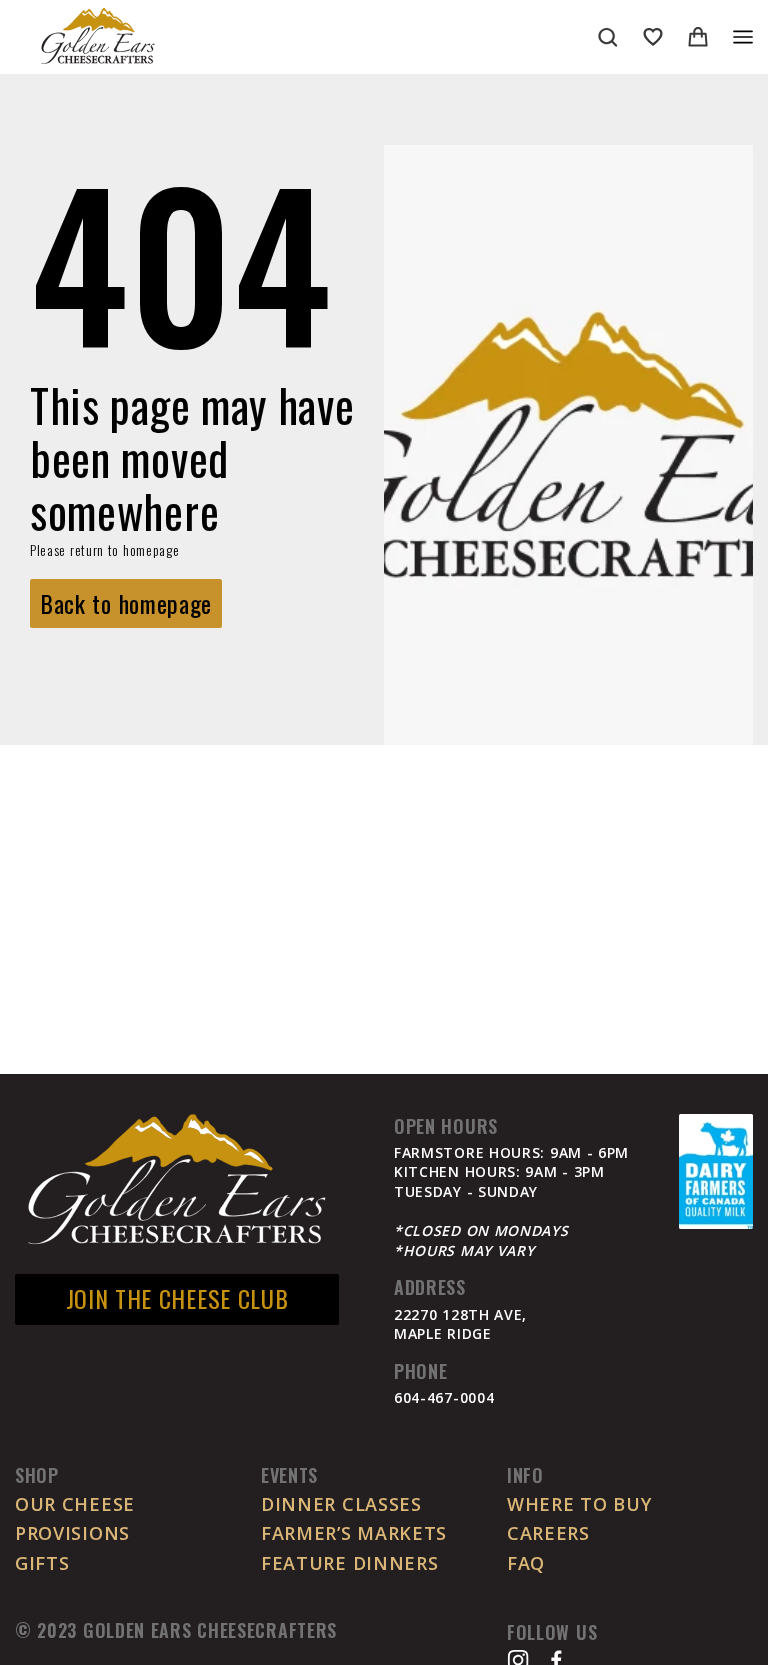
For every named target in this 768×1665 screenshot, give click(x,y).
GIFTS (42, 1563)
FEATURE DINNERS (350, 1563)
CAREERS (548, 1533)
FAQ (526, 1563)
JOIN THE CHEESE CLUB (177, 1298)
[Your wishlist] (653, 37)
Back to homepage (126, 603)
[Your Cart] (698, 37)
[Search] (608, 37)
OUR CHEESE (75, 1504)
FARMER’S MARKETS (354, 1533)
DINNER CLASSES (341, 1504)
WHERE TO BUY (579, 1504)
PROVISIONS (72, 1533)
